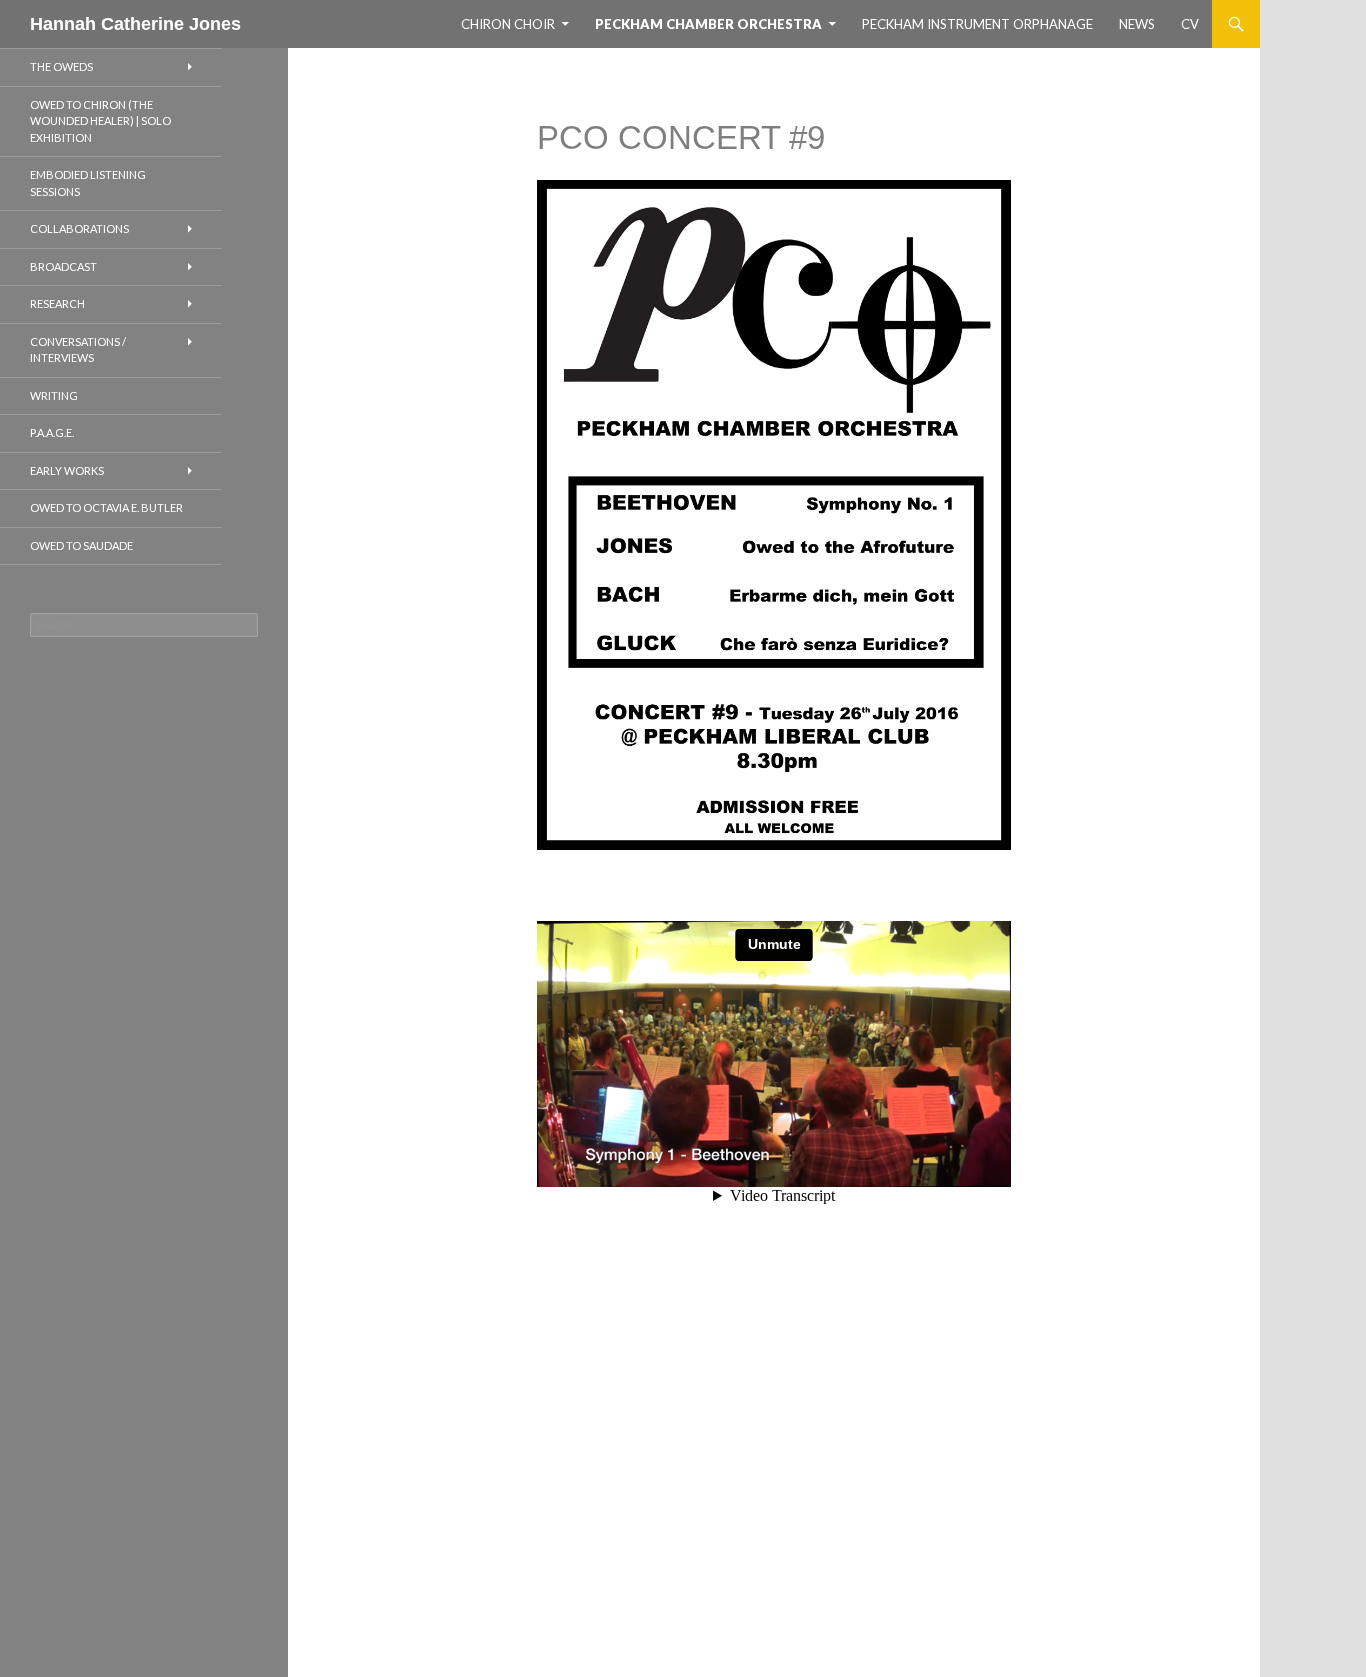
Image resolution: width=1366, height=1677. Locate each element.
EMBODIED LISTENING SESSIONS (88, 183)
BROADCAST (63, 266)
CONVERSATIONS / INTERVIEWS (78, 350)
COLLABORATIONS (79, 228)
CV (1190, 24)
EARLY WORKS (67, 470)
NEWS (1137, 24)
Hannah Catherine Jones (135, 24)
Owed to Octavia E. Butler (106, 507)
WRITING (54, 395)
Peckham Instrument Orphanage (977, 24)
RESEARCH (57, 303)
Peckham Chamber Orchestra (708, 24)
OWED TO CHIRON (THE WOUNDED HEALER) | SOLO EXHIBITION (100, 121)
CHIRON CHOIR (508, 24)
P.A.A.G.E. (52, 432)
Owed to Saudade (81, 545)
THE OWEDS (61, 66)
